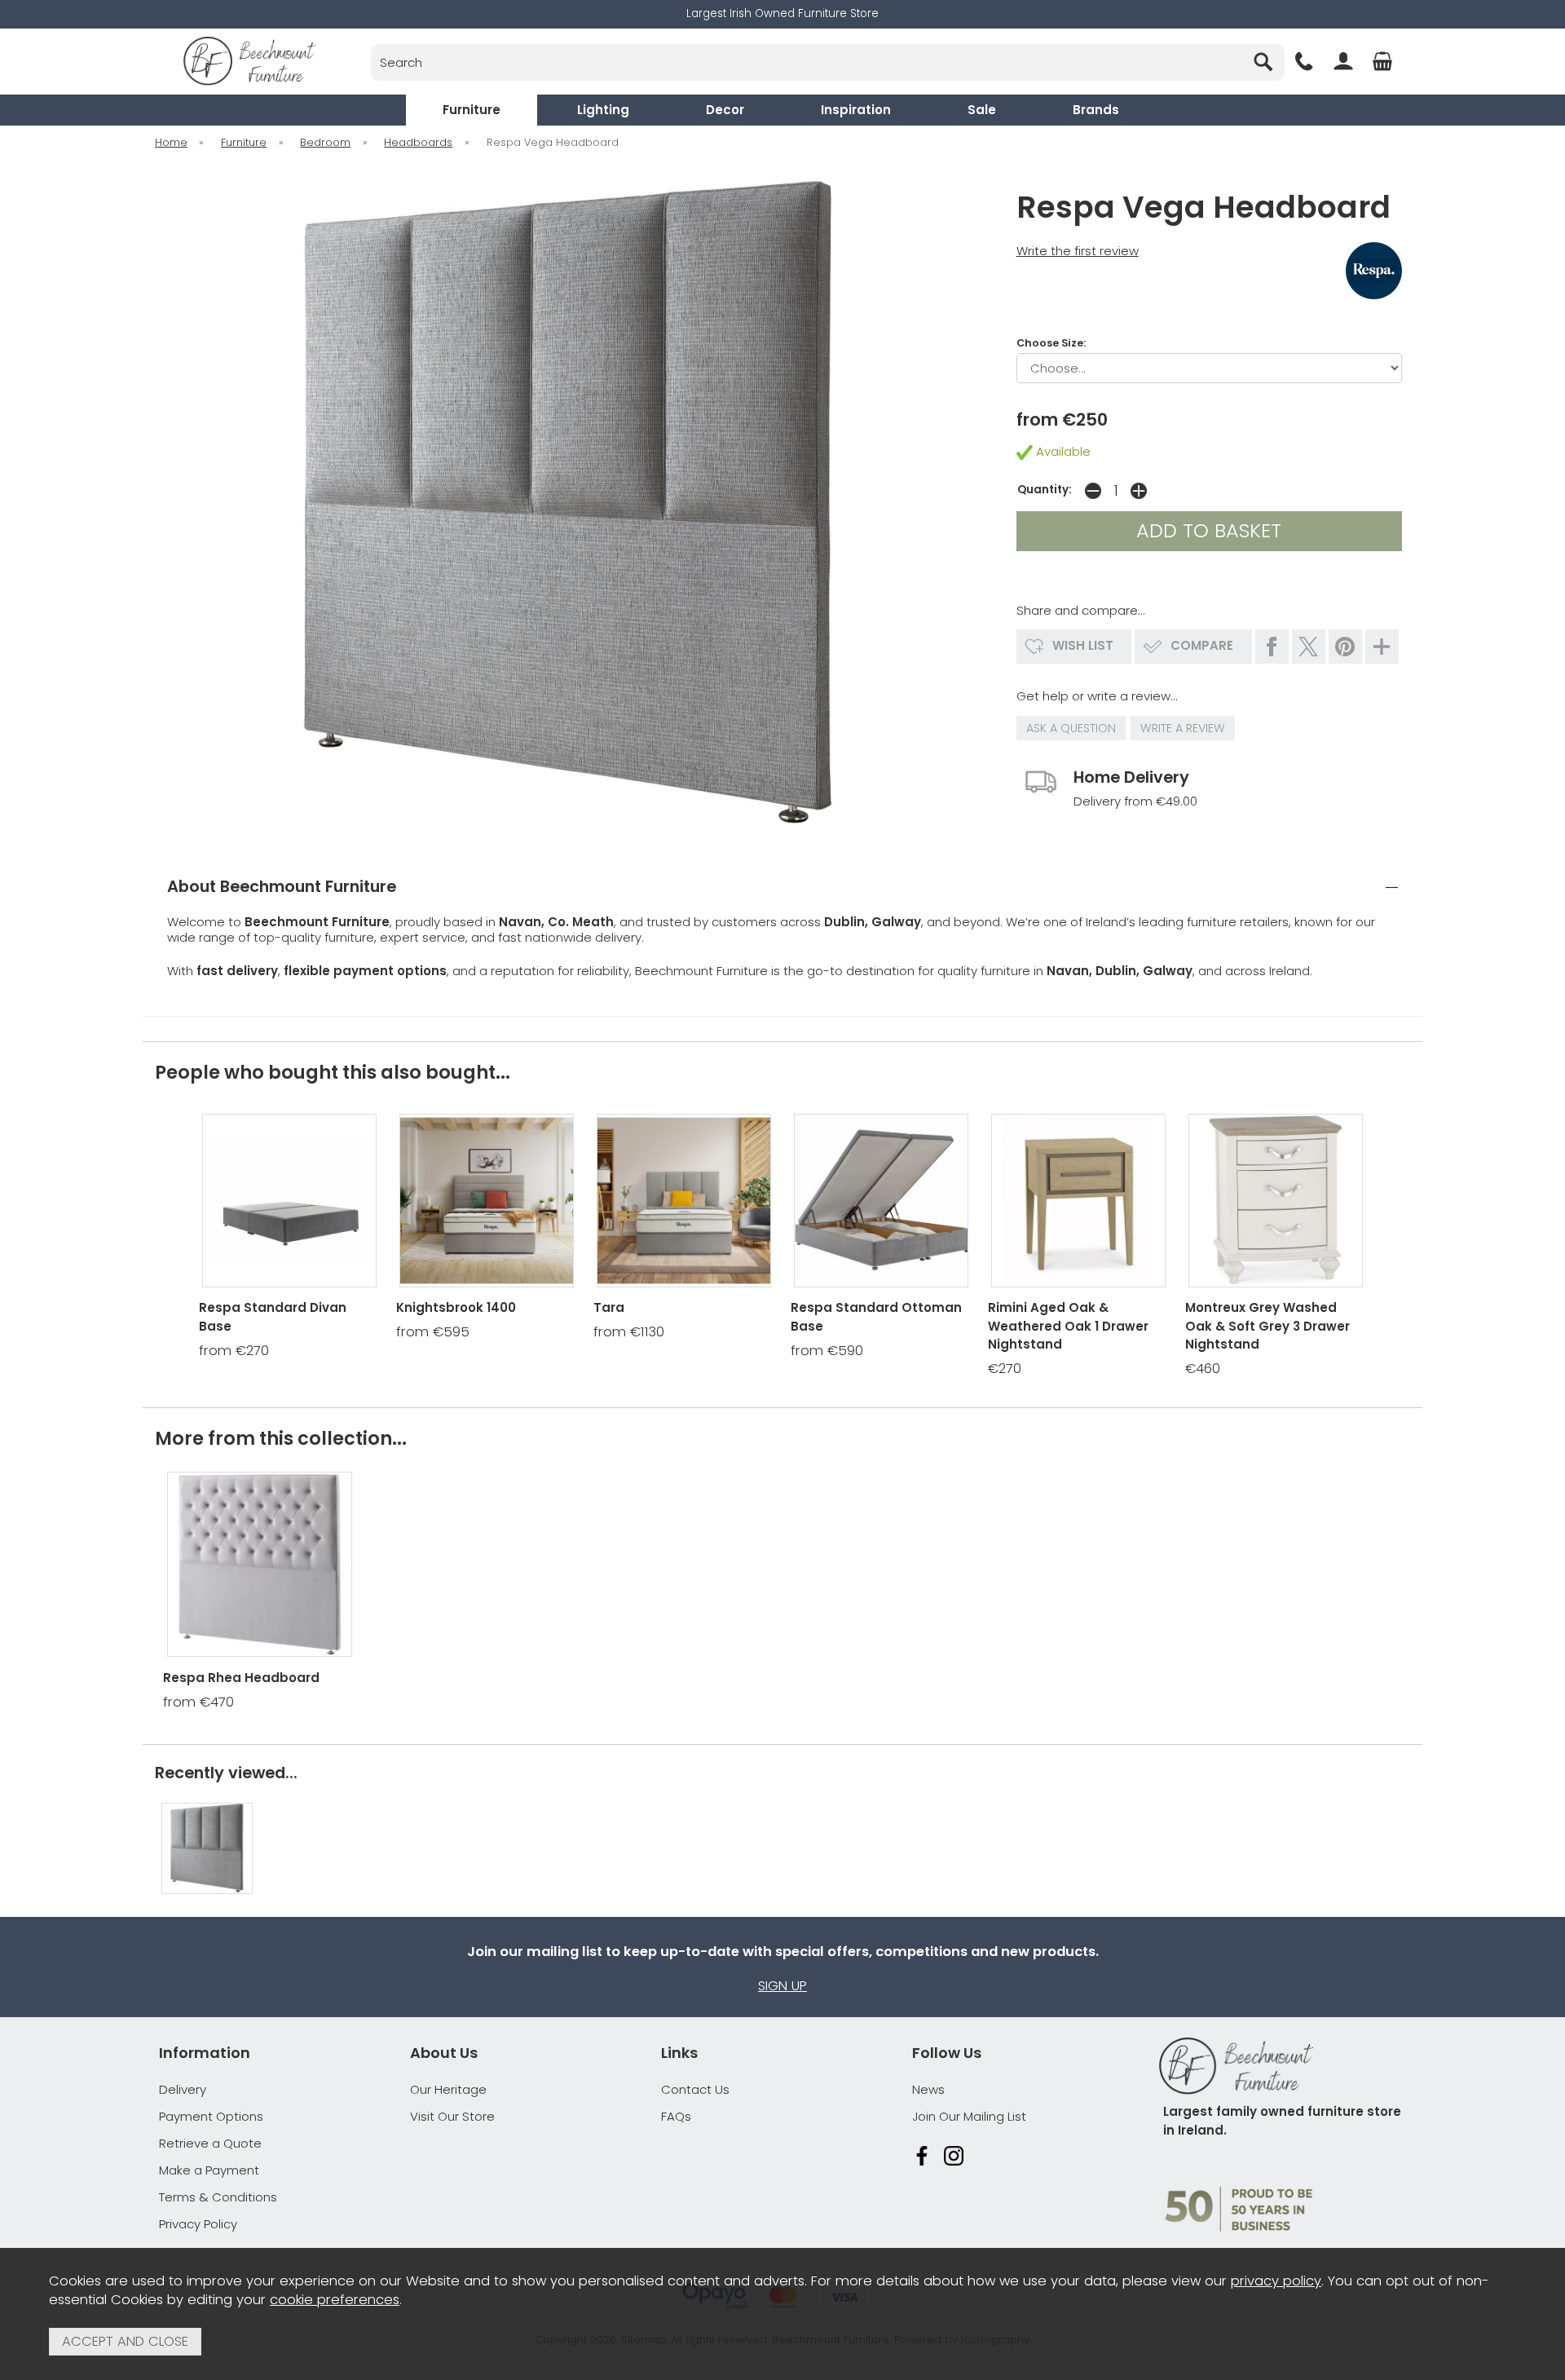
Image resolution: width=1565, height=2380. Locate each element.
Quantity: (1045, 490)
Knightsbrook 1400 (456, 1307)
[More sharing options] (1382, 647)
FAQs (676, 2116)
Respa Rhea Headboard (241, 1678)
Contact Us (695, 2089)
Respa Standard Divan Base (273, 1317)
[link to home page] (249, 61)
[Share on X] (1309, 647)
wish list (1083, 645)
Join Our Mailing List (969, 2116)
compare (1202, 645)
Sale (982, 110)
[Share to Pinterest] (1345, 647)
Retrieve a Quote (210, 2143)
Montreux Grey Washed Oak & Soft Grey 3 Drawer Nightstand (1267, 1326)
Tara (609, 1307)
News (928, 2089)
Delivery (183, 2089)
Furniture (472, 110)
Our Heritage (448, 2089)
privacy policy (1276, 2281)
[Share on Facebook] (1272, 647)
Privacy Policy (198, 2224)
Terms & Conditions (218, 2197)
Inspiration (856, 110)
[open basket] (1382, 61)
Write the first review (1078, 251)
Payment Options (211, 2116)
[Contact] (1304, 61)
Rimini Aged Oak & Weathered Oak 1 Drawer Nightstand (1068, 1326)
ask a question (1071, 728)
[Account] (1343, 61)
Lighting (603, 110)
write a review (1183, 728)
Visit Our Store (452, 2116)
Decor (725, 110)
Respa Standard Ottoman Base (876, 1317)
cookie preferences (335, 2300)
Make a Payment (209, 2170)
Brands (1096, 110)
